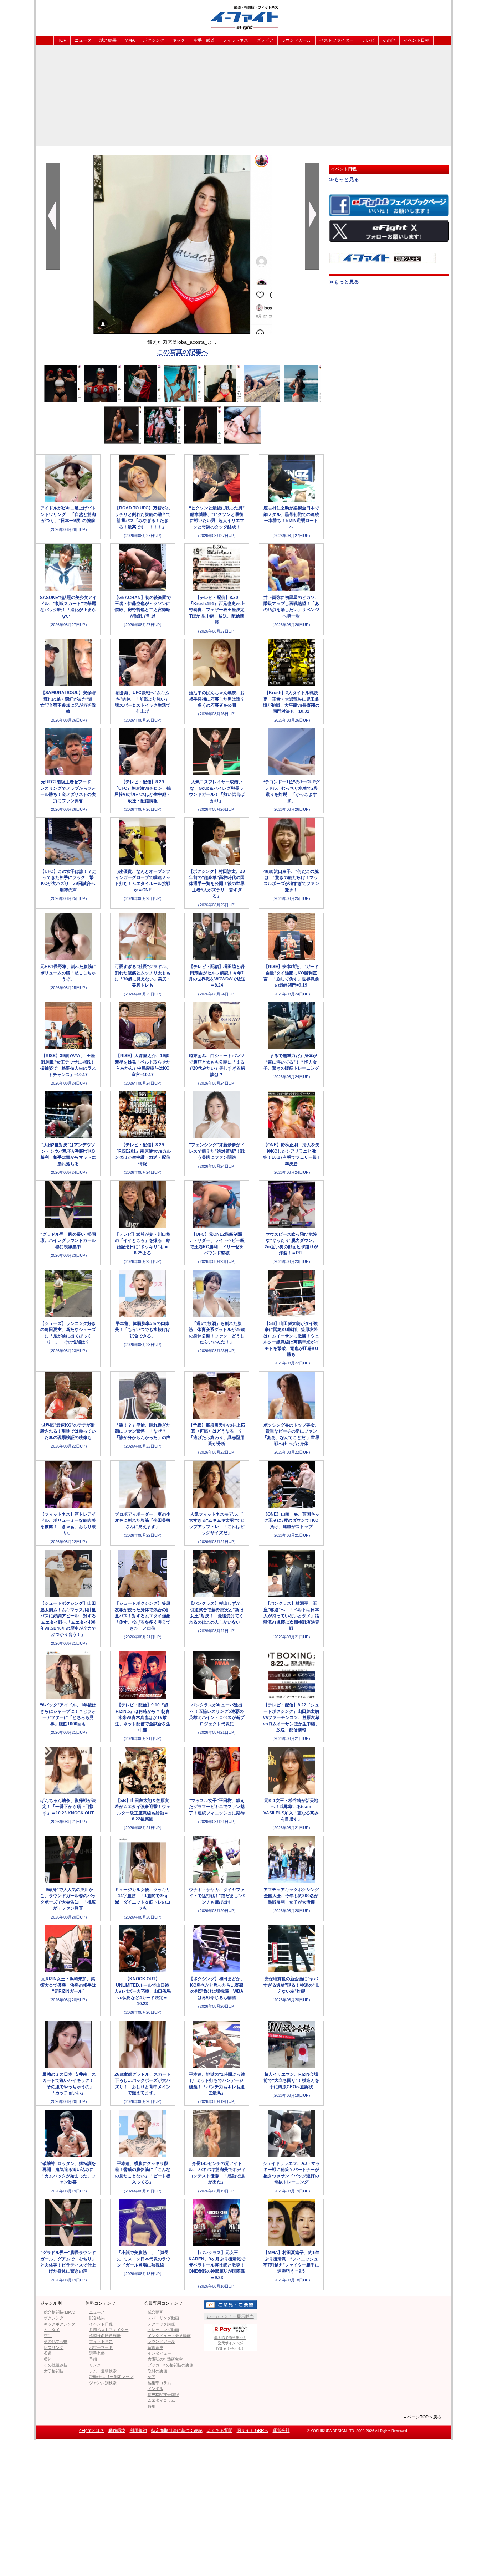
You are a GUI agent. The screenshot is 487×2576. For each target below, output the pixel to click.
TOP (62, 40)
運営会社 (281, 2431)
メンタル (155, 2388)
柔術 (48, 2359)
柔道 (48, 2353)
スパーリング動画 (163, 2318)
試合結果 (108, 40)
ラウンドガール (296, 40)
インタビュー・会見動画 (169, 2336)
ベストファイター (337, 40)
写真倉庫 (155, 2347)
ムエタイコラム (161, 2400)
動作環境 (117, 2431)
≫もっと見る (344, 179)
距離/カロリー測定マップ (111, 2377)
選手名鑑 (97, 2353)
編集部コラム (159, 2383)
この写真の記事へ (183, 352)
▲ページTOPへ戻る (422, 2417)
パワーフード (101, 2347)
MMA (130, 40)
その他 (389, 40)
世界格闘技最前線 (163, 2395)
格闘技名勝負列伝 (105, 2336)
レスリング (54, 2347)
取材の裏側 (157, 2371)
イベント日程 (416, 40)
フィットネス (235, 40)
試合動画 (155, 2312)
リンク (95, 2365)
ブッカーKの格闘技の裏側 (170, 2365)
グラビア (265, 40)
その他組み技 (56, 2365)
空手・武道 (204, 40)
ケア (152, 2377)
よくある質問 (220, 2431)
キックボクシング (60, 2324)
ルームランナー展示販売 (230, 2316)
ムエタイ (52, 2330)
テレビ (368, 40)
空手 (48, 2336)
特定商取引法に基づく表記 (177, 2431)
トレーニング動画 (163, 2330)
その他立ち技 (56, 2341)
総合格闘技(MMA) (60, 2312)
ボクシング (154, 40)
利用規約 (138, 2431)
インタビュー (159, 2353)
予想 (93, 2359)
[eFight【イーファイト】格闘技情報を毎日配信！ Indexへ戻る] (243, 17)
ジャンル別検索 (103, 2383)
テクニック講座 (161, 2324)
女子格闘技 (54, 2371)
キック (179, 40)
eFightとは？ (92, 2431)
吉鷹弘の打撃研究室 (165, 2359)
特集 (152, 2406)
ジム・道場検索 (103, 2371)
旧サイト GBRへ (253, 2431)
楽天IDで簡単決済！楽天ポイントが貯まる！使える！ (230, 2343)
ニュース (83, 40)
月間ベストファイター (109, 2330)
